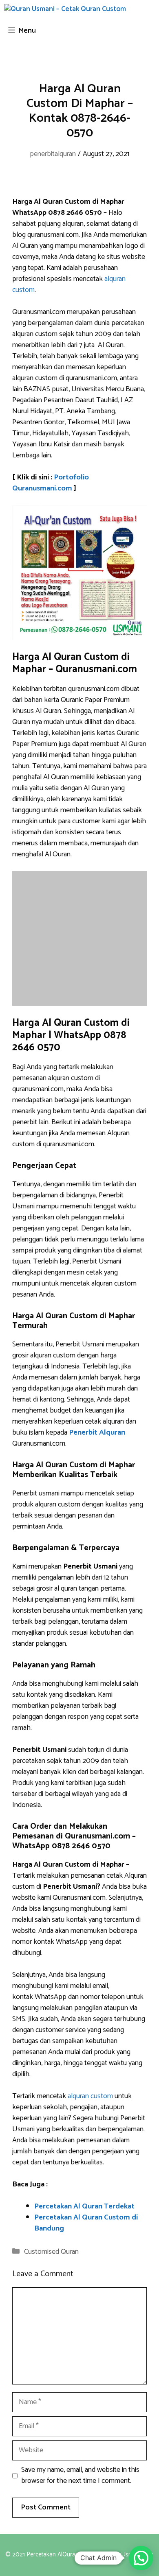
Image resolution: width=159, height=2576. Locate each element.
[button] (141, 2558)
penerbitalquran (53, 154)
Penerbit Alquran (97, 1433)
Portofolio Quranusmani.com (51, 483)
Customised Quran (51, 2252)
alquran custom (90, 2096)
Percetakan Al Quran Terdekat (84, 2206)
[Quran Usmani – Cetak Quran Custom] (65, 10)
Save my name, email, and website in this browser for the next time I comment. (80, 2476)
